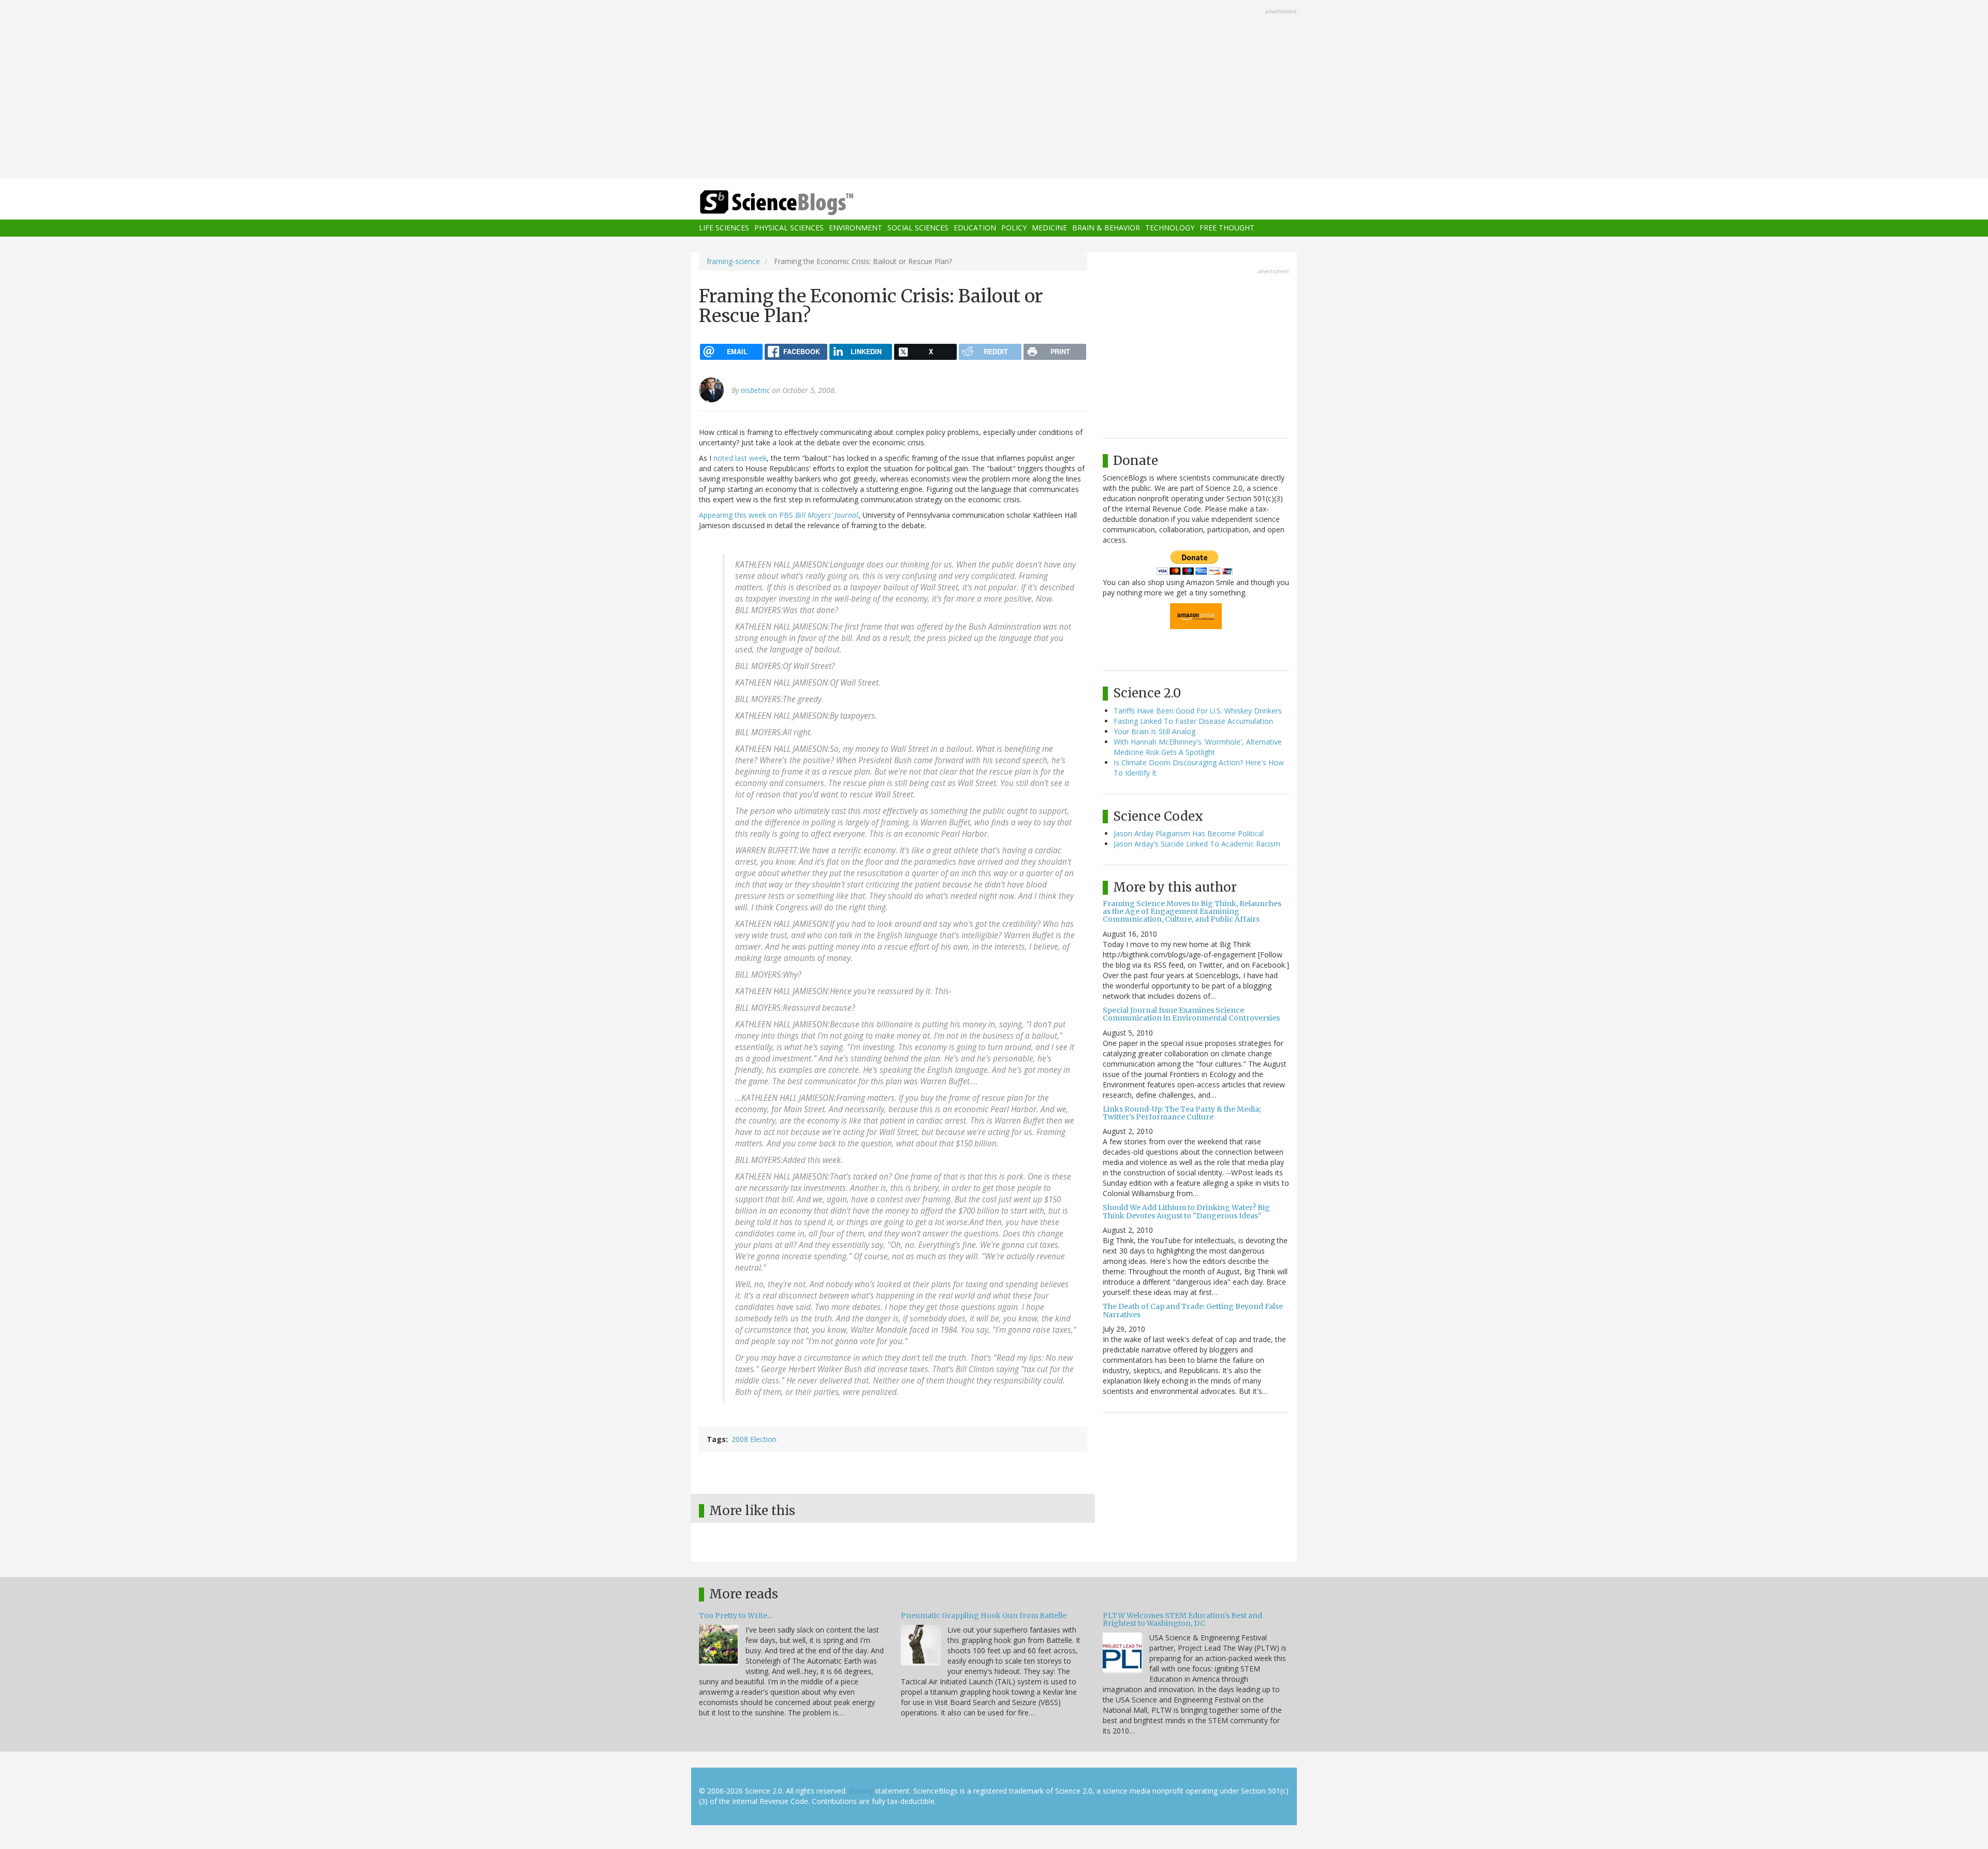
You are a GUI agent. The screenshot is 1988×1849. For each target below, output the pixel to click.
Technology (1170, 228)
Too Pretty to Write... (735, 1615)
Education (975, 228)
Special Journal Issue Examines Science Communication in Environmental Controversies (1191, 1014)
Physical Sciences (789, 228)
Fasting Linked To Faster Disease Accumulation (1193, 721)
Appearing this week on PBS (779, 515)
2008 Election (754, 1439)
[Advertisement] (994, 90)
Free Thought (1227, 228)
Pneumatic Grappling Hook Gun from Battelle (984, 1615)
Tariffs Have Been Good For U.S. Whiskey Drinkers (1198, 711)
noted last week (740, 458)
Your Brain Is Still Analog (1154, 731)
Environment (856, 228)
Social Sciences (918, 228)
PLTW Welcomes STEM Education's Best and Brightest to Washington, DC (1182, 1619)
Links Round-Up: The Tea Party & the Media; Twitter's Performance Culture (1182, 1113)
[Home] (797, 203)
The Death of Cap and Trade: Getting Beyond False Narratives (1193, 1310)
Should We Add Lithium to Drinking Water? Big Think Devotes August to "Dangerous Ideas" (1186, 1211)
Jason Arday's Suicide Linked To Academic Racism (1197, 844)
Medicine (1049, 228)
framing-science (733, 261)
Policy (1014, 228)
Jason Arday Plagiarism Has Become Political (1189, 833)
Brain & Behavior (1106, 228)
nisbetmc (755, 390)
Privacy (861, 1791)
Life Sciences (724, 228)
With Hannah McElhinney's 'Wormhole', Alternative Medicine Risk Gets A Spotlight (1198, 747)
